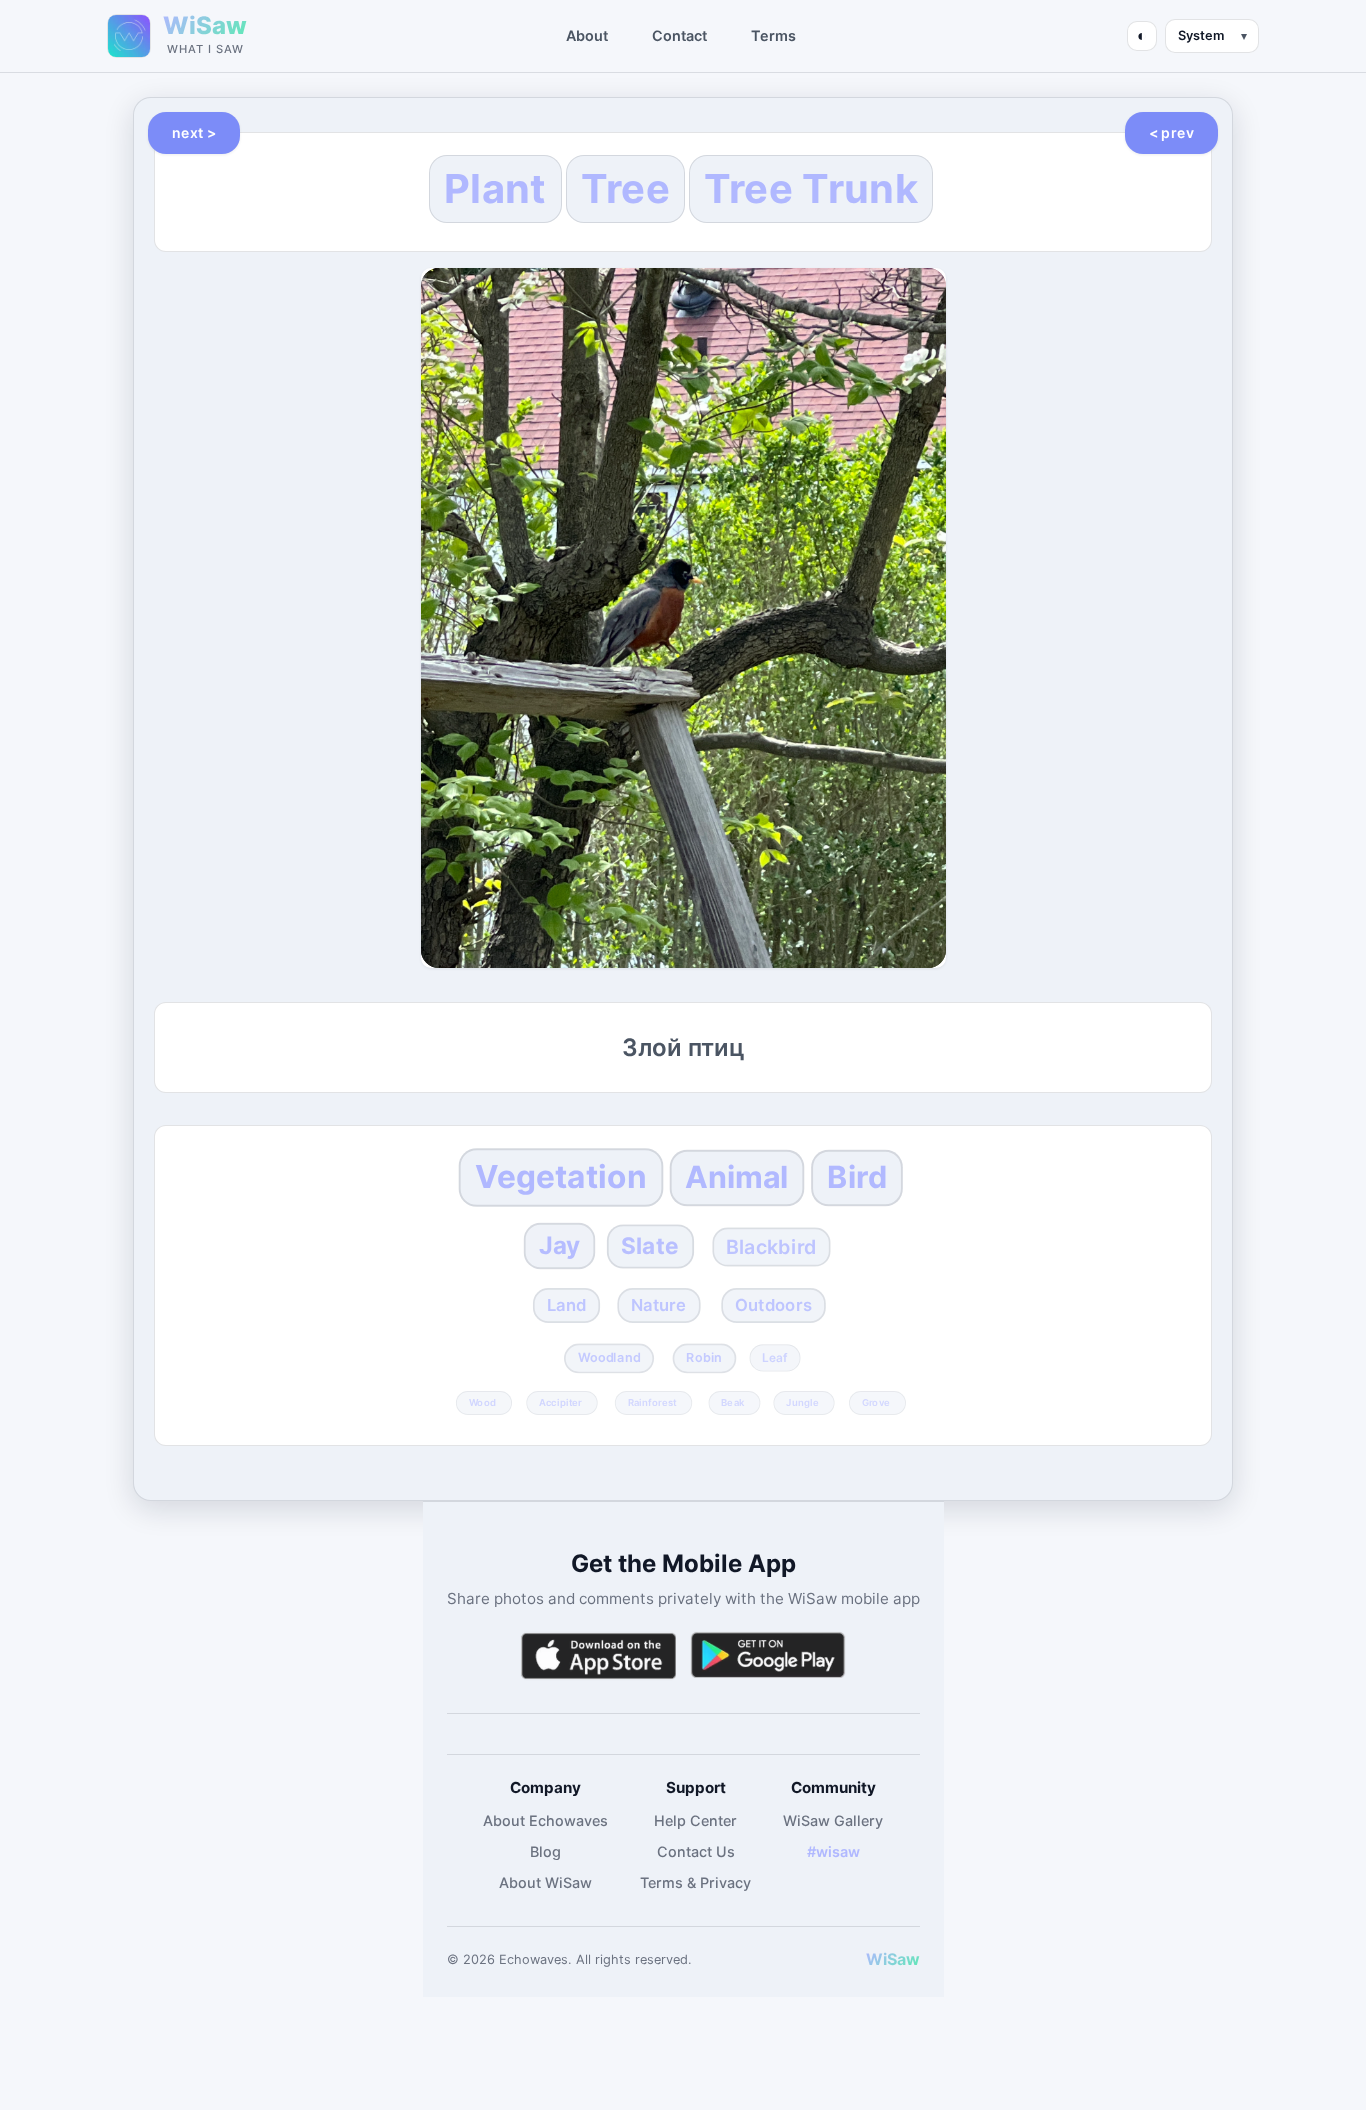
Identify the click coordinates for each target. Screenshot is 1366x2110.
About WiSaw (545, 1882)
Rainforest (652, 1403)
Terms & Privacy (695, 1882)
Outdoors (774, 1305)
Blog (545, 1851)
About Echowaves (545, 1820)
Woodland (609, 1357)
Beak (732, 1403)
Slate (650, 1245)
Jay (560, 1245)
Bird (857, 1177)
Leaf (776, 1357)
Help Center (695, 1820)
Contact (679, 35)
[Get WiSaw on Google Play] (768, 1655)
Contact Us (696, 1851)
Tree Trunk (811, 188)
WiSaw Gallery (833, 1820)
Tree (625, 188)
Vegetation (561, 1176)
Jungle (802, 1403)
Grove (876, 1403)
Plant (495, 188)
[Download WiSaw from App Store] (598, 1655)
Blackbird (771, 1247)
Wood (482, 1403)
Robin (704, 1357)
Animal (736, 1177)
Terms (773, 35)
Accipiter (560, 1403)
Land (566, 1305)
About (587, 35)
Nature (659, 1305)
